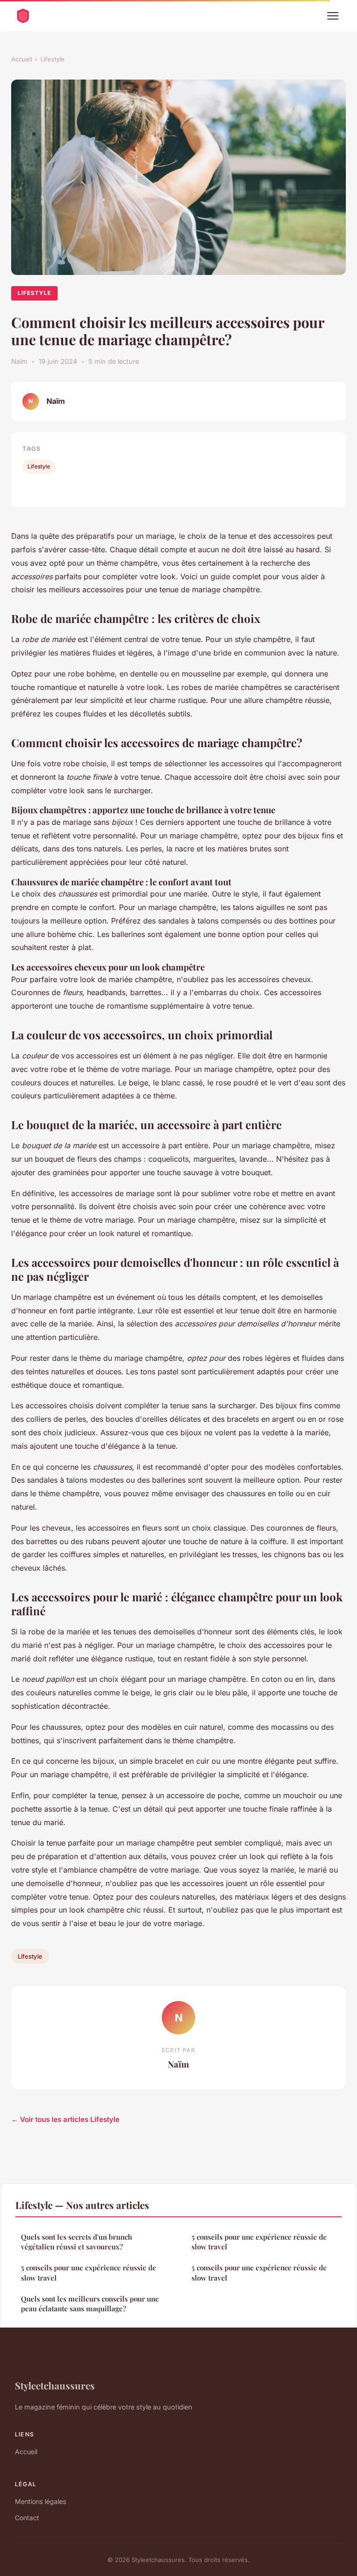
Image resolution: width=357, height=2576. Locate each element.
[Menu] (333, 16)
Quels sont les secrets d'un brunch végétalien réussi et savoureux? (76, 2242)
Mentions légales (40, 2501)
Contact (27, 2518)
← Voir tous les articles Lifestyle (65, 2119)
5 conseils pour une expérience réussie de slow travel (89, 2272)
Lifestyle (53, 59)
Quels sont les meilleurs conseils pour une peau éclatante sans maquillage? (90, 2304)
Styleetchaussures (55, 2385)
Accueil (22, 59)
